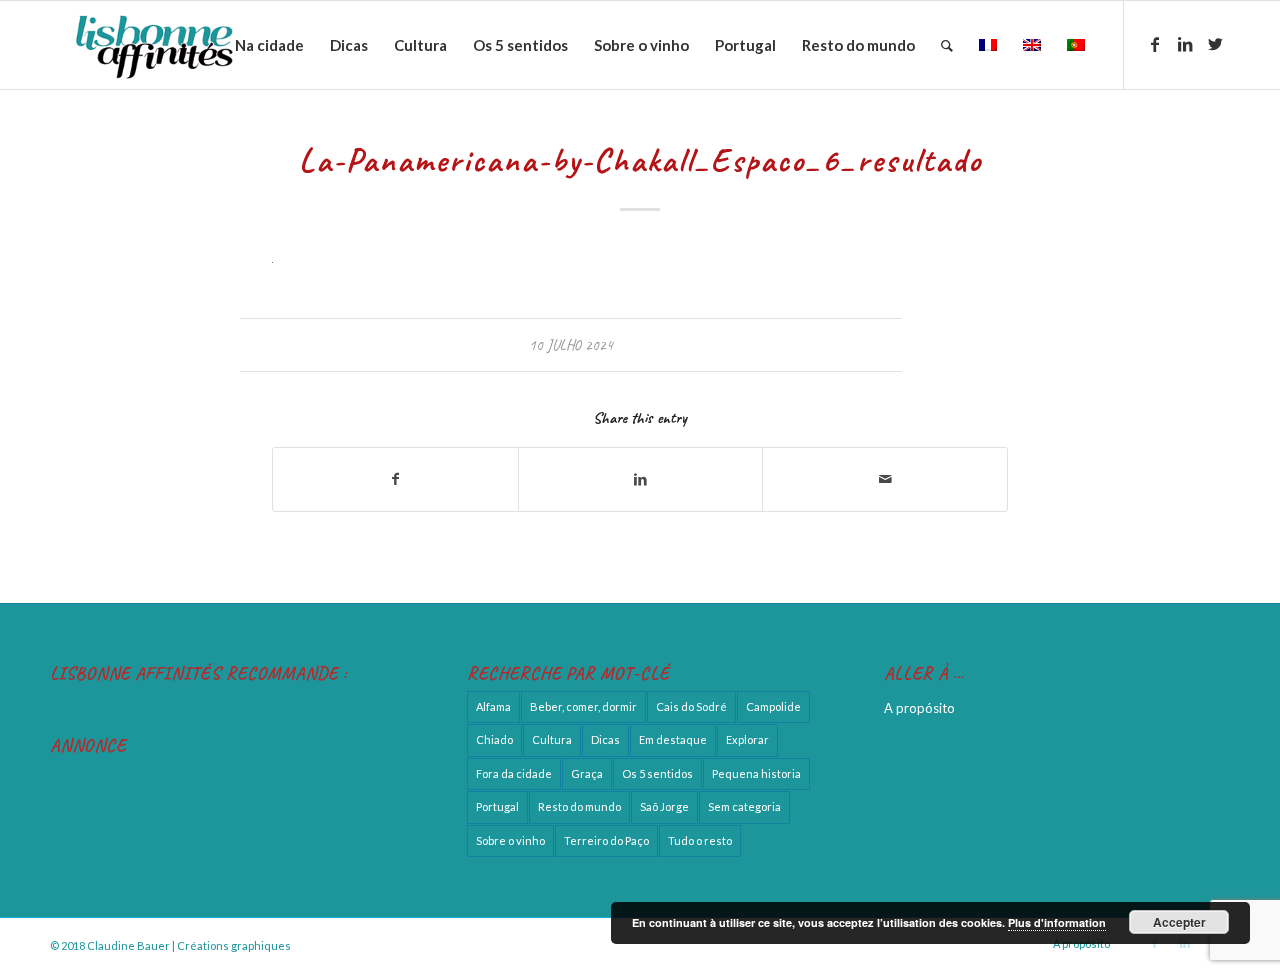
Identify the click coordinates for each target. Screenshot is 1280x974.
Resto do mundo (579, 806)
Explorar (747, 739)
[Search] (947, 45)
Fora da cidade (514, 773)
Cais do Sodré (691, 706)
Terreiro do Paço (606, 840)
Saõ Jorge (664, 806)
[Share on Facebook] (395, 479)
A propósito (919, 708)
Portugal (497, 806)
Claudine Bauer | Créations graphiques (189, 945)
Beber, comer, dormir (583, 706)
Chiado (494, 739)
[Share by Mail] (885, 479)
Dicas (605, 739)
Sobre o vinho (510, 840)
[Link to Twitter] (1215, 44)
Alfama (493, 706)
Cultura (552, 739)
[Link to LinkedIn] (1185, 44)
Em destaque (673, 739)
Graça (587, 773)
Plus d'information (1057, 922)
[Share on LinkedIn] (641, 479)
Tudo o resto (700, 840)
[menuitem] (269, 45)
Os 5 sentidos (657, 773)
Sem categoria (744, 806)
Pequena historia (756, 773)
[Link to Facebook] (1155, 44)
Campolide (773, 706)
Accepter (1179, 922)
